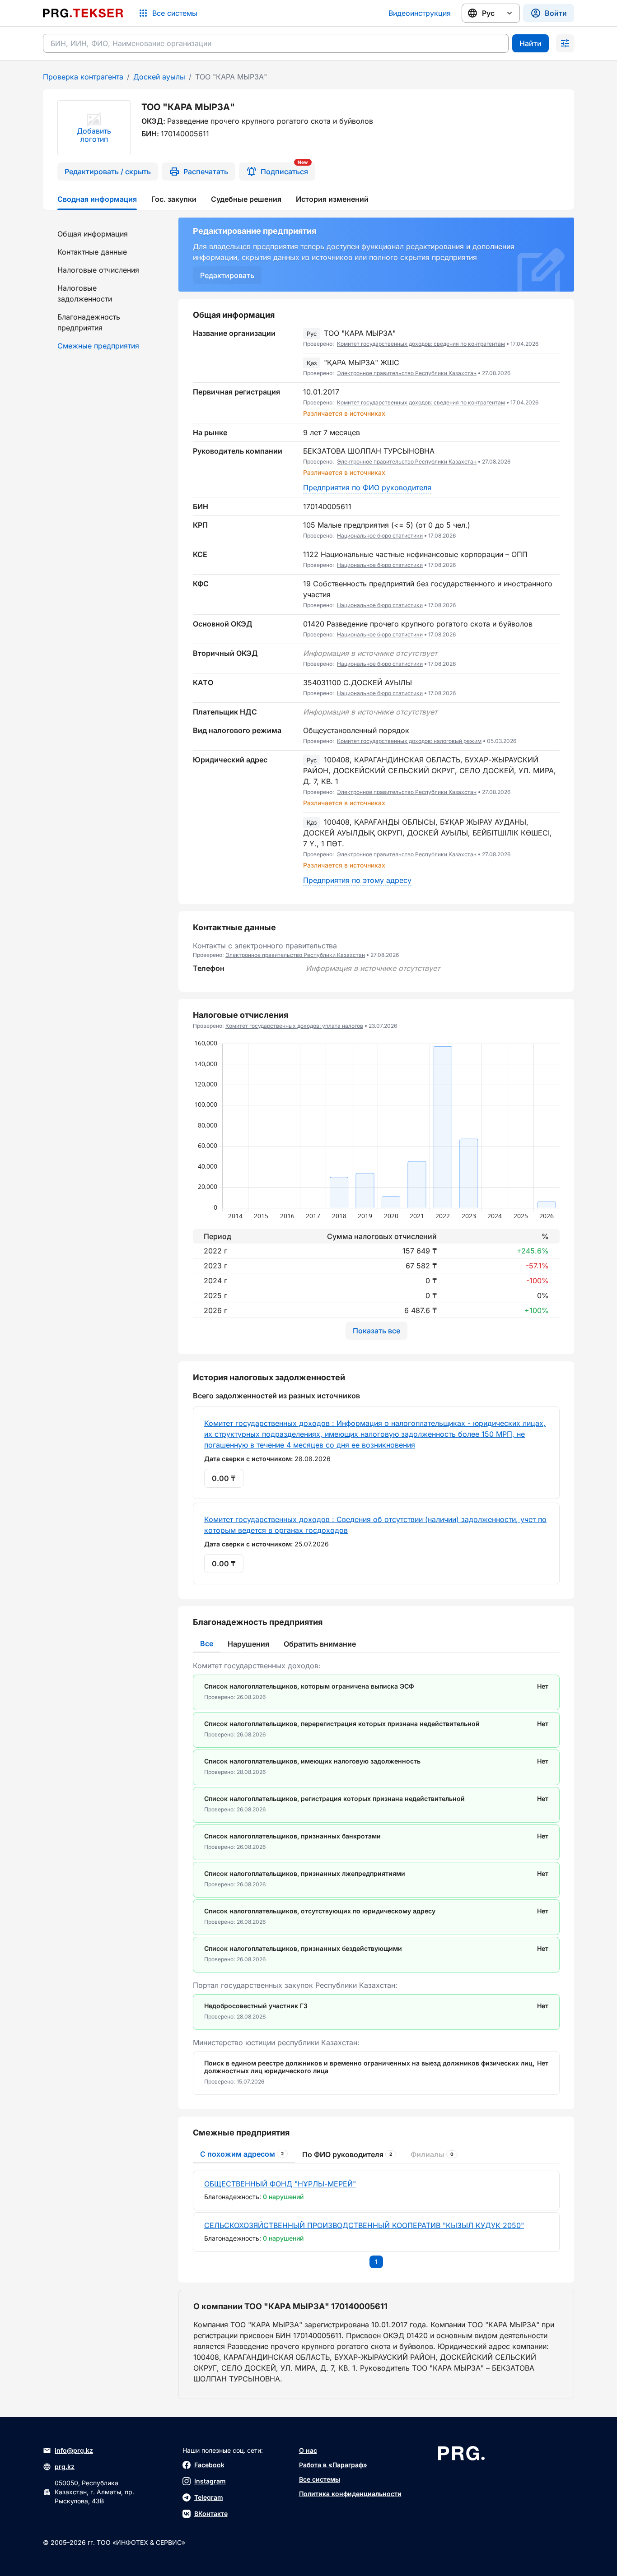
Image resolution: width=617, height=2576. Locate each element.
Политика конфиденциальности (350, 2494)
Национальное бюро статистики (380, 536)
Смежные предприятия (98, 346)
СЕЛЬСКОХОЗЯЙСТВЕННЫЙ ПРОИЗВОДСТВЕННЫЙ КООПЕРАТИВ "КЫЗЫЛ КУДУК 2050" (364, 2225)
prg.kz (65, 2467)
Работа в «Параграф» (333, 2465)
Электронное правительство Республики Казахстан (407, 373)
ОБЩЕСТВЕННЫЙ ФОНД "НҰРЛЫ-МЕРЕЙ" (280, 2184)
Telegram (209, 2497)
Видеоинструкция (420, 13)
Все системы (320, 2479)
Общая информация (93, 234)
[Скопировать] (553, 339)
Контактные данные (92, 252)
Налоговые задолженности (85, 293)
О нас (308, 2450)
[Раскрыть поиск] (565, 43)
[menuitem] (105, 234)
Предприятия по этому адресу (357, 880)
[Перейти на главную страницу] (83, 13)
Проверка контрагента (83, 77)
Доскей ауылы (159, 77)
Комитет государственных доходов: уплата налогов (294, 1026)
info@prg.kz (74, 2450)
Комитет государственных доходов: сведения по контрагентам (421, 344)
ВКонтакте (211, 2513)
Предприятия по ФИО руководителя (367, 487)
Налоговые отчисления (98, 270)
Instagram (210, 2481)
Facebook (209, 2465)
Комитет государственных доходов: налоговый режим (409, 741)
